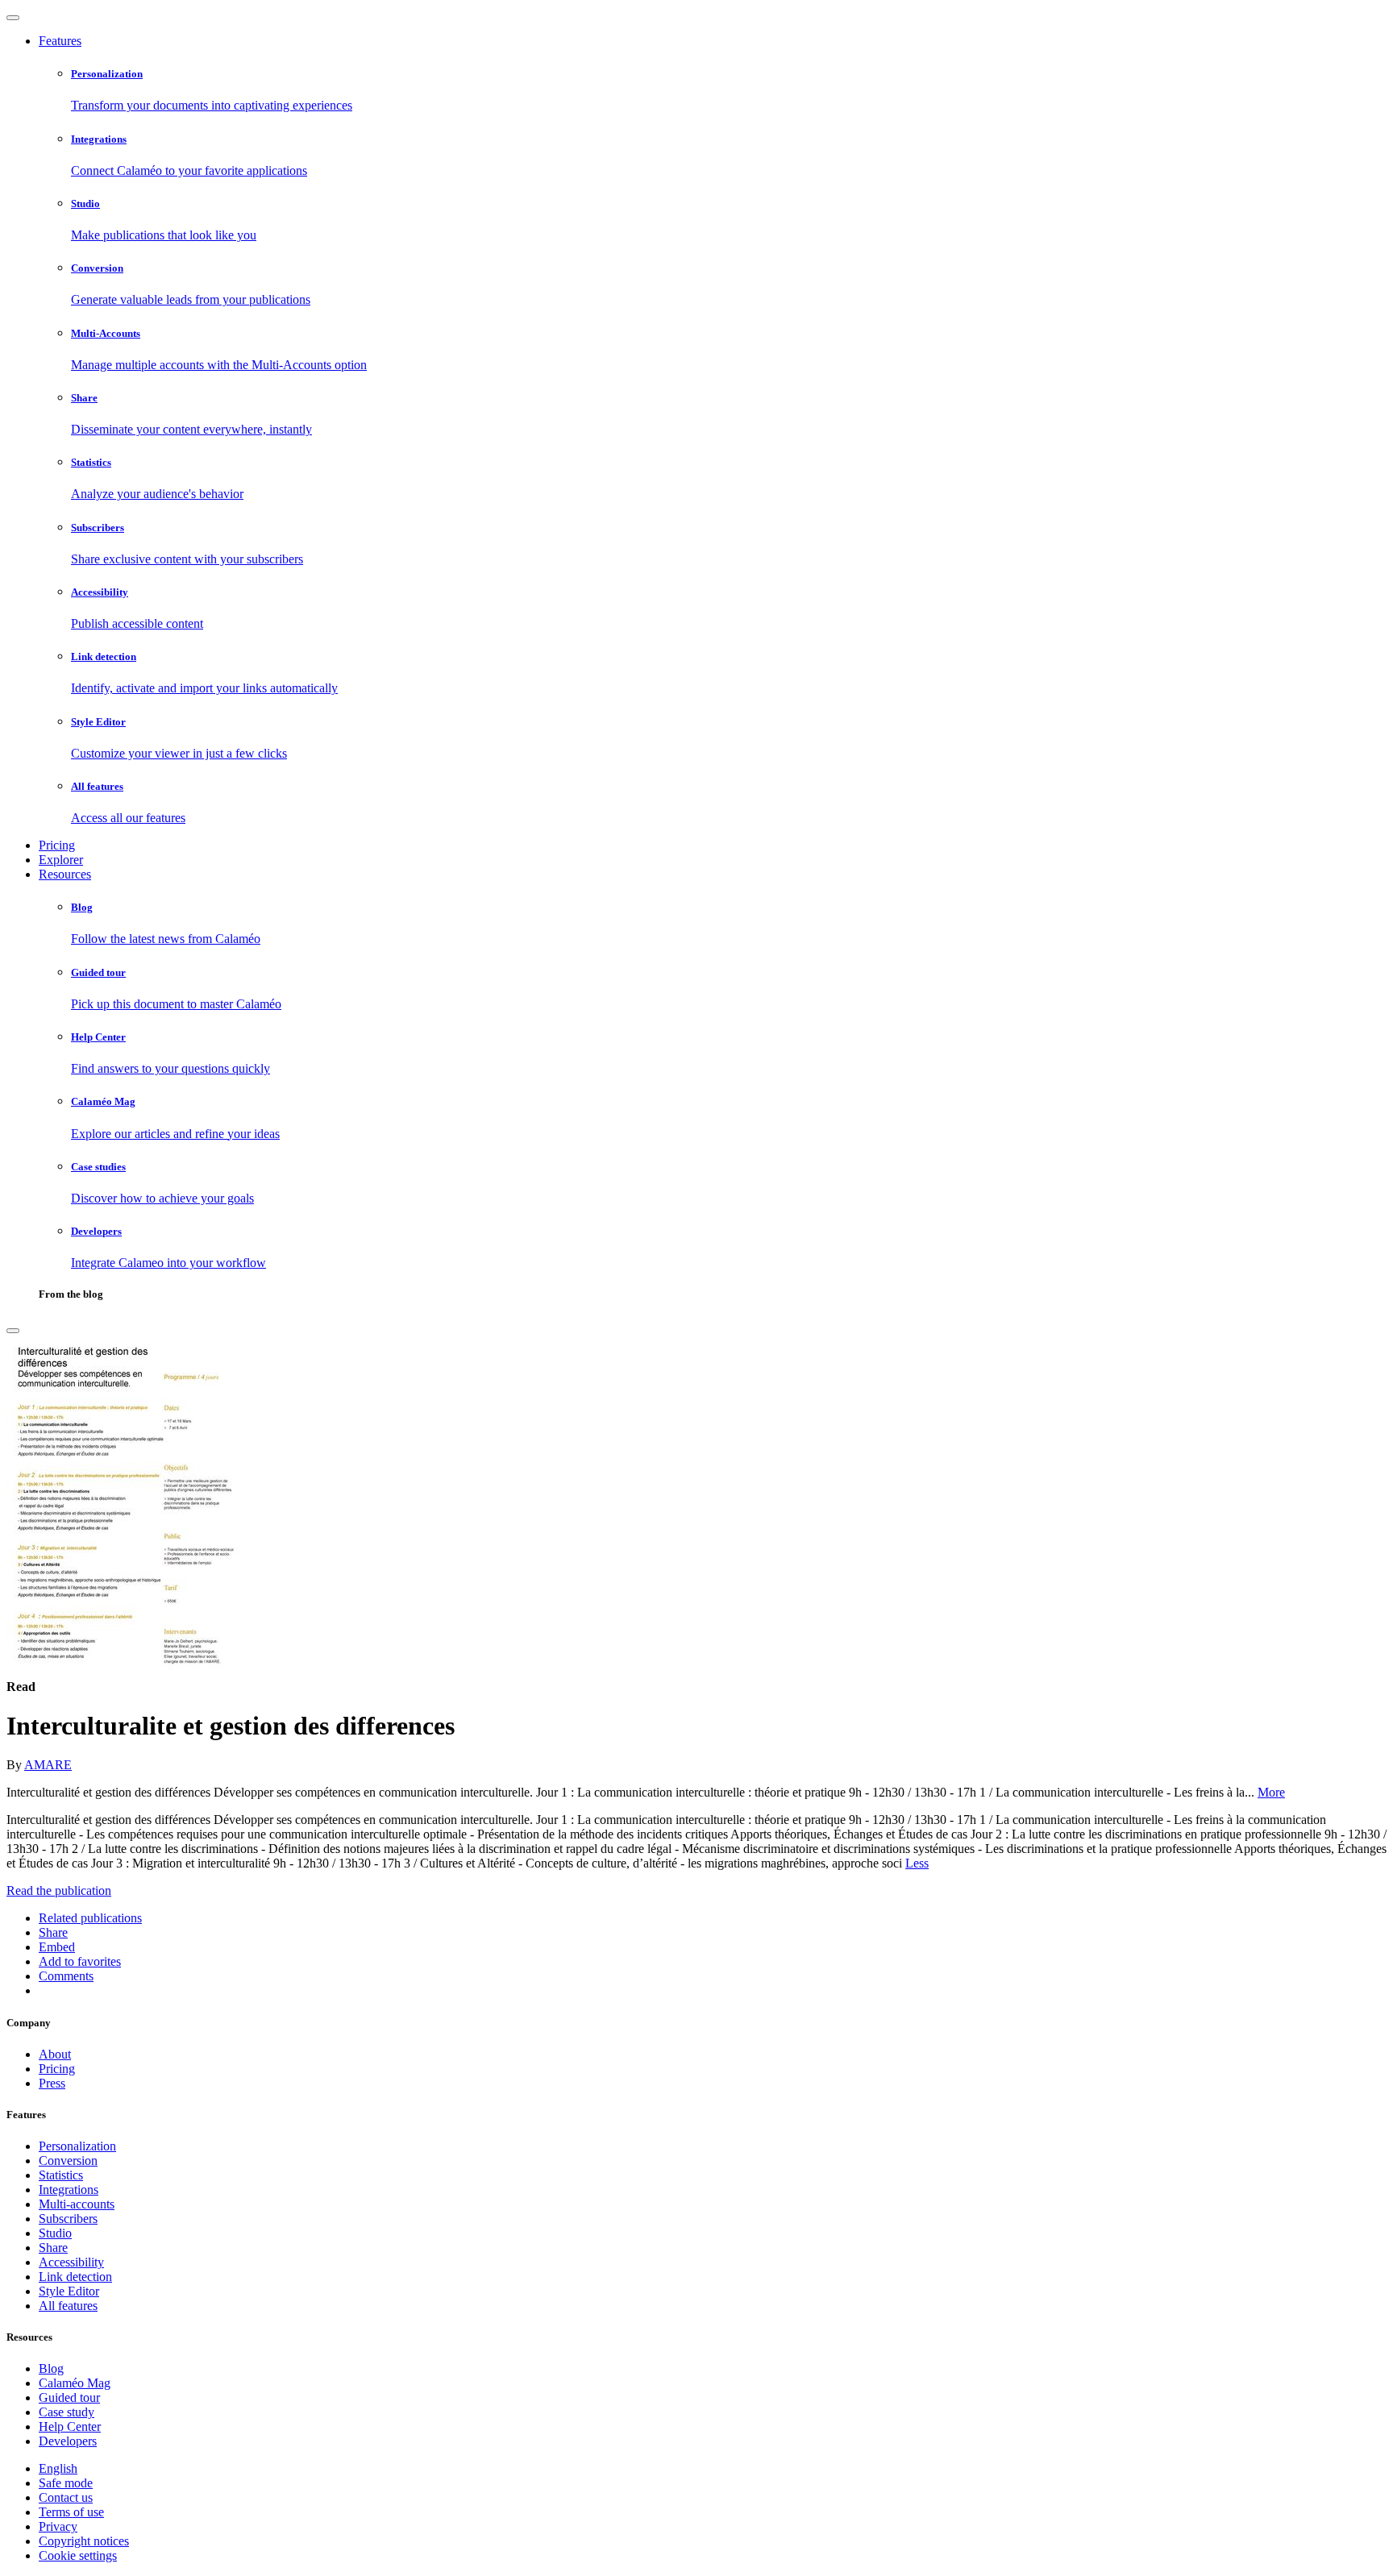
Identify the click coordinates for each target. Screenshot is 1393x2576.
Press (52, 2083)
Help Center (70, 2426)
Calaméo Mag (75, 2383)
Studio (55, 2233)
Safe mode (66, 2483)
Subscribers (68, 2219)
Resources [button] (65, 874)
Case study (67, 2412)
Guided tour (69, 2397)
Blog (51, 2368)
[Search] (13, 1331)
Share (53, 2248)
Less (917, 1863)
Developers (68, 2441)
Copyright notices (84, 2541)
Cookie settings (78, 2555)
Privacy (58, 2526)
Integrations (69, 2190)
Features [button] (60, 41)
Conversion (68, 2161)
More (1271, 1792)
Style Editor (69, 2291)
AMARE (48, 1765)
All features (68, 2306)
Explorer (61, 860)
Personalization (77, 2146)
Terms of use (71, 2512)
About (55, 2054)
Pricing (57, 845)
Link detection (75, 2277)
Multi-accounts (77, 2204)
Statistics (61, 2175)
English (58, 2468)
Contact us (66, 2497)
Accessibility (71, 2262)
